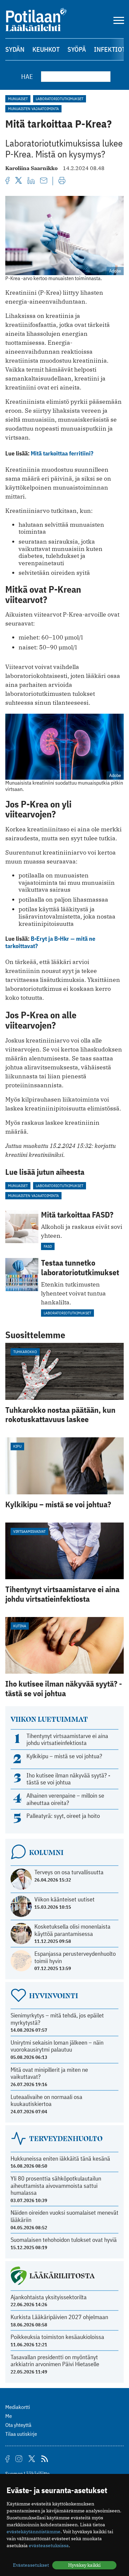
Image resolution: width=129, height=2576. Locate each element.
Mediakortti (18, 2407)
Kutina (20, 1626)
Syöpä (77, 49)
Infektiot (110, 49)
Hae (27, 76)
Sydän (15, 49)
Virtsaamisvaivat (29, 1531)
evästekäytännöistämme (34, 2532)
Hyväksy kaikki (84, 2565)
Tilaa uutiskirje (21, 2434)
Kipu (17, 1446)
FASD (48, 1246)
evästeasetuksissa (49, 2546)
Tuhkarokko (25, 1352)
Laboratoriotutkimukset (60, 99)
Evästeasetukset (31, 2565)
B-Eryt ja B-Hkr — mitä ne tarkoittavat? (50, 942)
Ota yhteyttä (18, 2425)
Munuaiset (18, 99)
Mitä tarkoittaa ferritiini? (62, 453)
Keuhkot (46, 49)
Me (9, 2416)
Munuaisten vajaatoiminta (33, 109)
